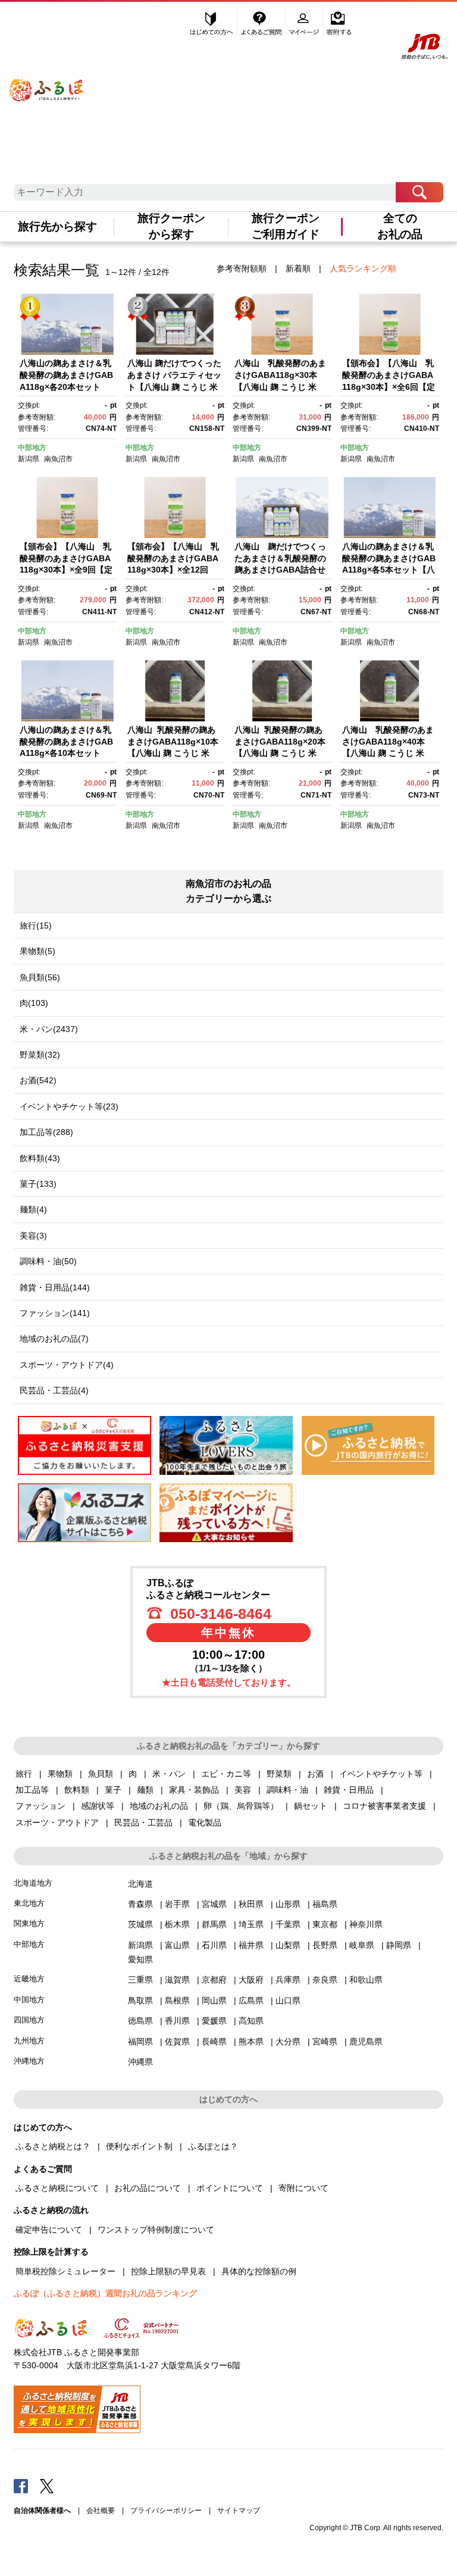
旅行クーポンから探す (171, 226)
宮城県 (214, 1904)
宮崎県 (325, 2042)
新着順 (298, 268)
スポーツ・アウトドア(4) (67, 1365)
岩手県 (177, 1904)
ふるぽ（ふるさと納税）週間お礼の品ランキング (105, 2293)
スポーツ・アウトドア (57, 1822)
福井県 (251, 1945)
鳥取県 (140, 2000)
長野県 (325, 1945)
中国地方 (29, 2000)
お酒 (315, 1774)
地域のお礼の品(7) (54, 1339)
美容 (243, 1790)
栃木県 (177, 1924)
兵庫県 (288, 1980)
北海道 (140, 1884)
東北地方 (29, 1903)
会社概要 (101, 2511)
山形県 (288, 1904)
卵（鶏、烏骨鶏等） (241, 1806)
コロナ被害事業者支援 (384, 1806)
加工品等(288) (46, 1132)
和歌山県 (366, 1980)
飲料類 (77, 1790)
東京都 (325, 1924)
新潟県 (29, 459)
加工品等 (32, 1790)
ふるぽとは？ (213, 2146)
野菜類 (279, 1774)
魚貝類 (101, 1774)
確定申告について (49, 2230)
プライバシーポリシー (166, 2511)
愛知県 (140, 1959)
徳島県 (140, 2021)
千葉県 (288, 1924)
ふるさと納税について (57, 2188)
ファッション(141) (55, 1313)
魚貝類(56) (40, 977)
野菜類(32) (40, 1055)
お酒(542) (38, 1080)
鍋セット (311, 1806)
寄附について (303, 2188)
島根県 (177, 2000)
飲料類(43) (40, 1158)
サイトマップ (239, 2511)
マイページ (305, 22)
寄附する (339, 22)
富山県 (177, 1945)
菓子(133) (38, 1184)
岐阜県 (362, 1945)
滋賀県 (177, 1980)
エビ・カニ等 (226, 1774)
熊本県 (251, 2042)
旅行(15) (36, 926)
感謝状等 (98, 1806)
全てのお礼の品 (400, 226)
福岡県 (140, 2042)
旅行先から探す (57, 226)
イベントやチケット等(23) (69, 1106)
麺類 (145, 1790)
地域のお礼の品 (159, 1806)
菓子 (113, 1790)
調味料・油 (287, 1790)
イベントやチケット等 (381, 1774)
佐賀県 (177, 2042)
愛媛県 (214, 2021)
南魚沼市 (58, 459)
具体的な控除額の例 (259, 2271)
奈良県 (325, 1980)
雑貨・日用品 (349, 1790)
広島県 (251, 2000)
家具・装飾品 (194, 1790)
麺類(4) (33, 1209)
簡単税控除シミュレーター (65, 2271)
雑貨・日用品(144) (55, 1287)
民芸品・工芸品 (143, 1822)
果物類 (60, 1774)
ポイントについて (230, 2188)
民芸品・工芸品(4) (54, 1390)
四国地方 (29, 2020)
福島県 (325, 1904)
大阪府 (251, 1980)
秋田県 (251, 1904)
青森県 (140, 1904)
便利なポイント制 (139, 2146)
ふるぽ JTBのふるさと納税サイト (47, 82)
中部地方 (32, 448)
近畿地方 (29, 1979)
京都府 (214, 1980)
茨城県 (140, 1924)
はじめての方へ (212, 22)
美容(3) (33, 1236)
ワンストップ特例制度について (156, 2230)
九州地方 (29, 2041)
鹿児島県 (366, 2042)
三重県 (140, 1980)
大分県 (288, 2042)
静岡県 (399, 1945)
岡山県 (214, 2000)
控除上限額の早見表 (168, 2271)
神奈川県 (366, 1924)
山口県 (288, 2000)
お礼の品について (148, 2188)
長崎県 (214, 2042)
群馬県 (214, 1924)
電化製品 (205, 1822)
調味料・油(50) (48, 1261)
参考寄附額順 (242, 268)
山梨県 (288, 1945)
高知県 (251, 2021)
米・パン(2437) (49, 1029)
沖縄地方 (29, 2061)
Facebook (21, 2486)
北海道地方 (33, 1883)
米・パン (169, 1774)
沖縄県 (140, 2062)
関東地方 (29, 1923)
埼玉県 (251, 1924)
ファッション (40, 1806)
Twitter (47, 2486)
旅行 (24, 1774)
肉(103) (34, 1003)
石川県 (214, 1945)
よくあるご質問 (262, 22)
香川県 (177, 2021)
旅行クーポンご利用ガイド (286, 226)
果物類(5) (37, 951)
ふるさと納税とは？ (53, 2146)
